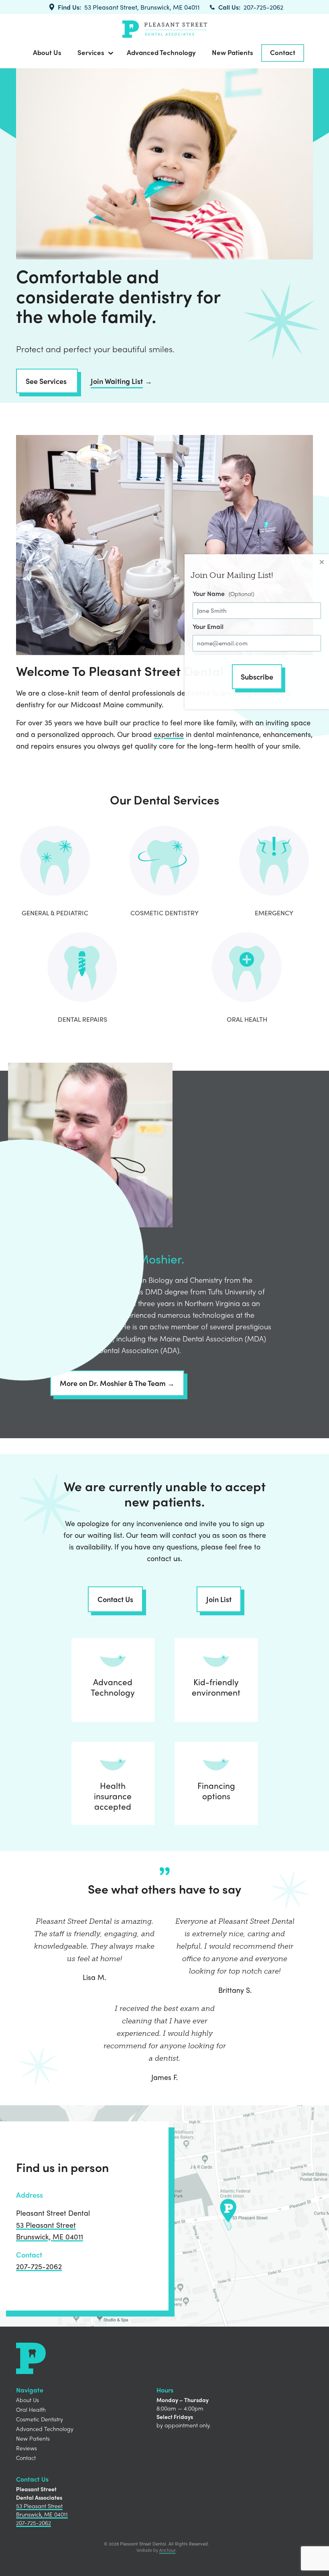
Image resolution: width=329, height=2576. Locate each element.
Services (91, 52)
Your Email (208, 626)
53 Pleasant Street (46, 2225)
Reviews (26, 2448)
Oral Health (31, 2409)
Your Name (209, 593)
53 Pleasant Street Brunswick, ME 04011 (42, 2510)
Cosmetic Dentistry (40, 2419)
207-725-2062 (263, 7)
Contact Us (115, 1599)
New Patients (233, 52)
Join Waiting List (117, 381)
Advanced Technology (161, 52)
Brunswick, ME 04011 (50, 2236)
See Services (47, 381)
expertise (169, 734)
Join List (219, 1599)
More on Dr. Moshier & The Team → (117, 1383)
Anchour (168, 2550)
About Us (47, 52)
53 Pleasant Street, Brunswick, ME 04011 (142, 7)
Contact (283, 52)
